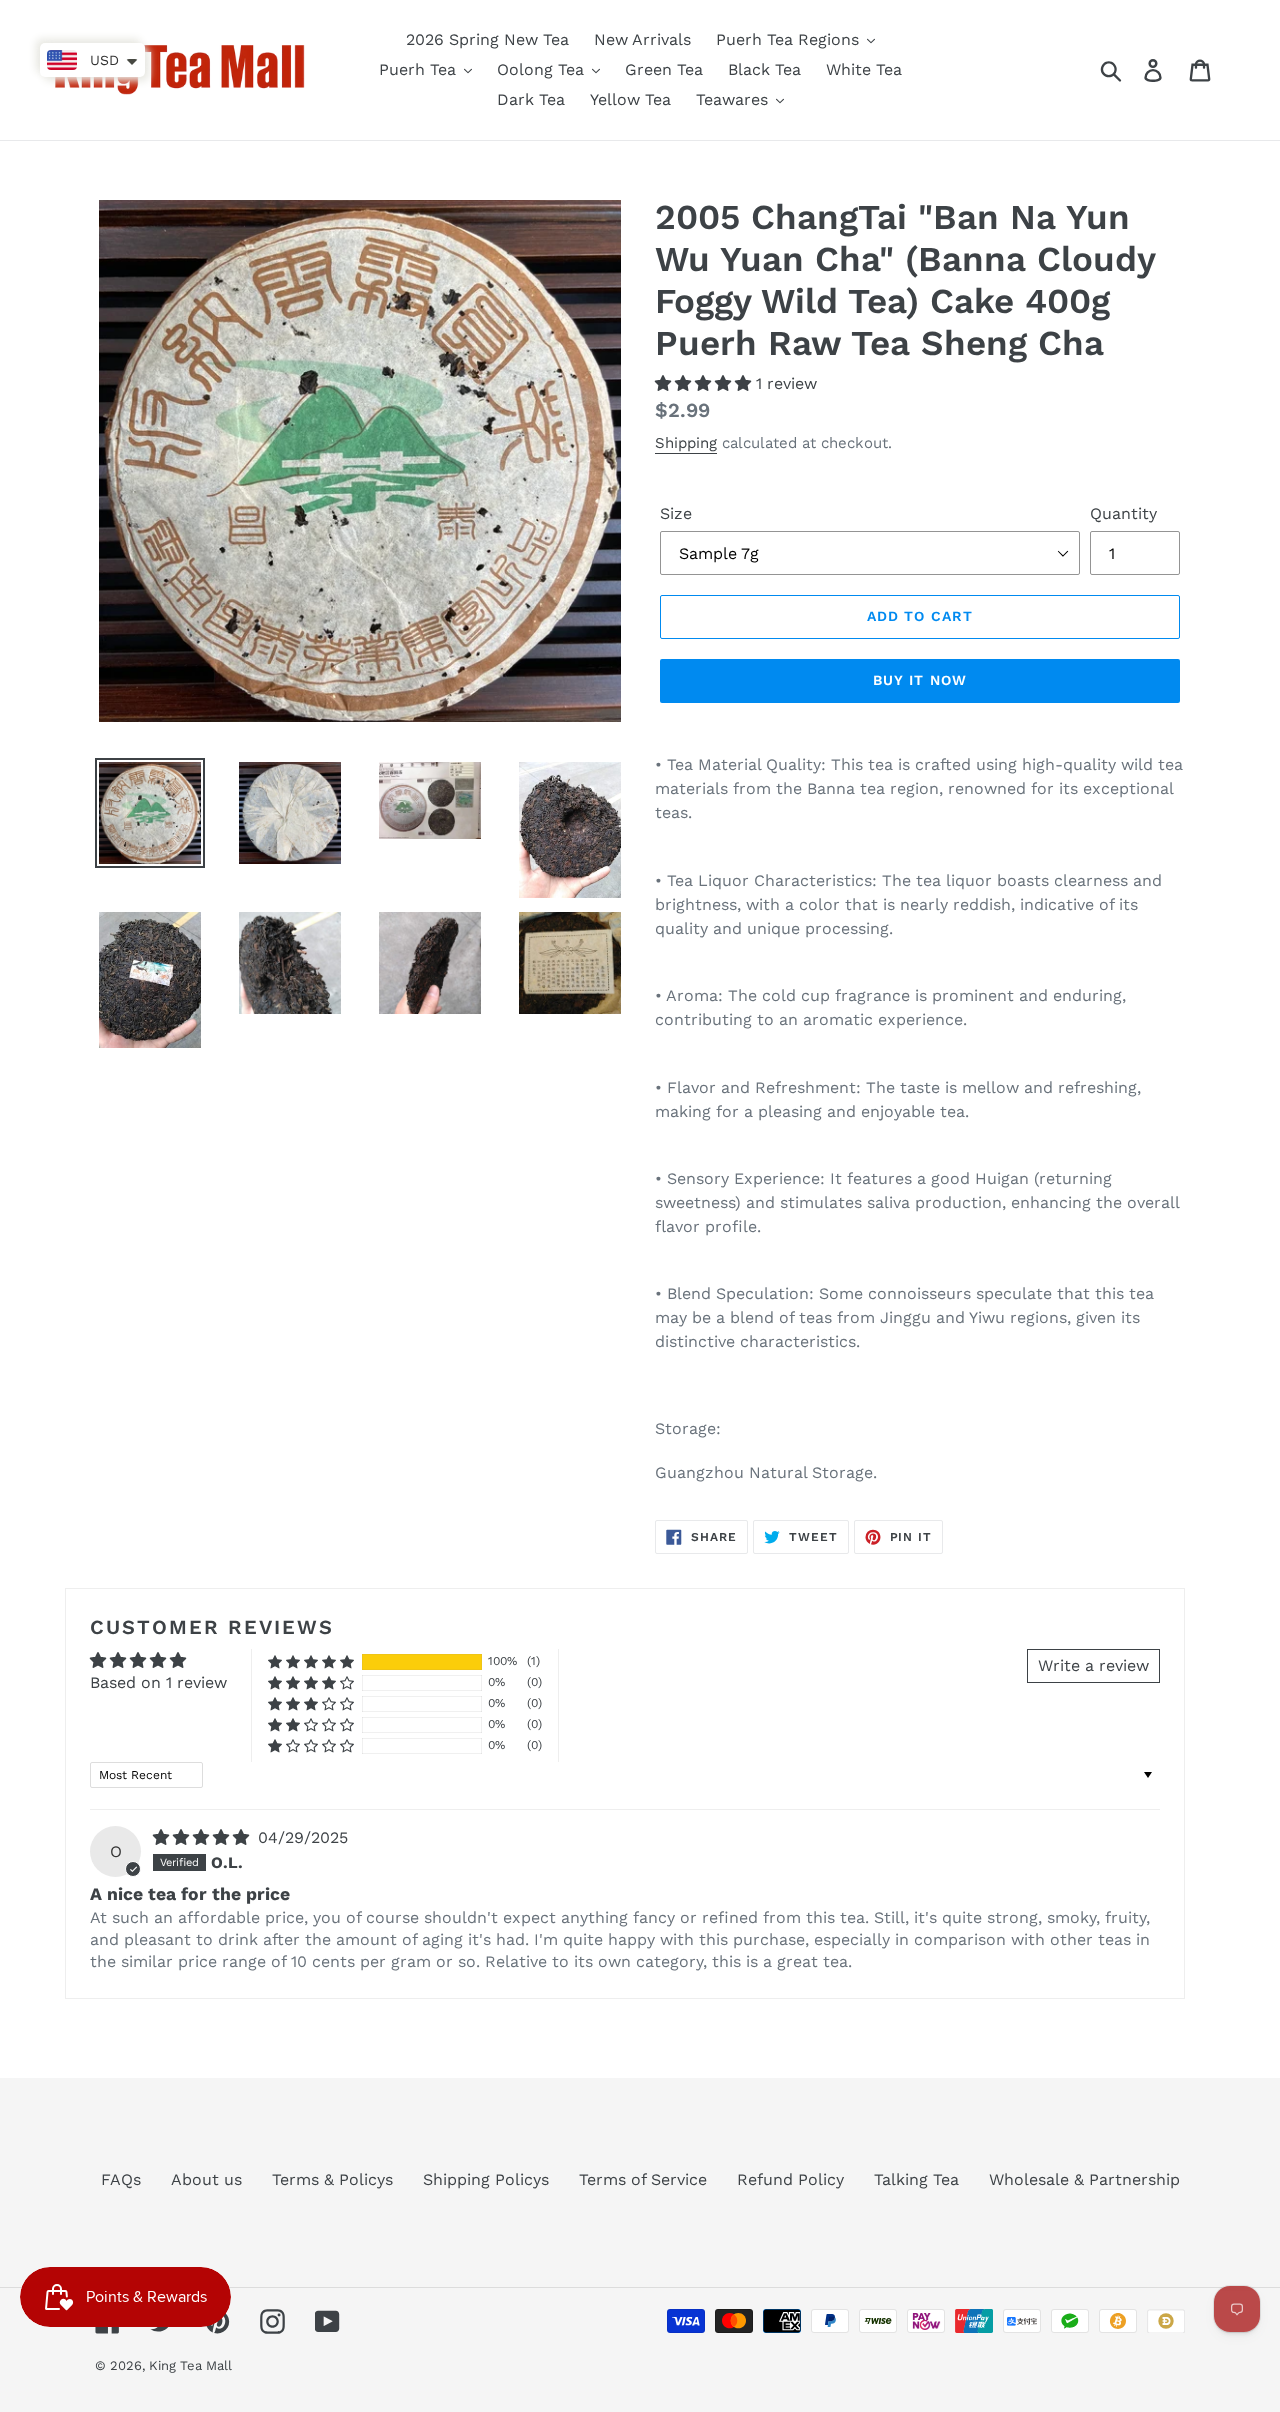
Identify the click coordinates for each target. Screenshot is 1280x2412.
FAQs (121, 2179)
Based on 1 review (158, 1682)
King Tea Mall (190, 2365)
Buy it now (920, 680)
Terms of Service (643, 2179)
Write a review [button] (1093, 1665)
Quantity (1123, 513)
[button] (705, 383)
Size (676, 513)
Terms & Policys (332, 2179)
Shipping (686, 443)
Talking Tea (916, 2179)
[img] (203, 1837)
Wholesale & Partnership (1084, 2179)
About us (206, 2179)
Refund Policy (790, 2179)
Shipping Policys (486, 2179)
